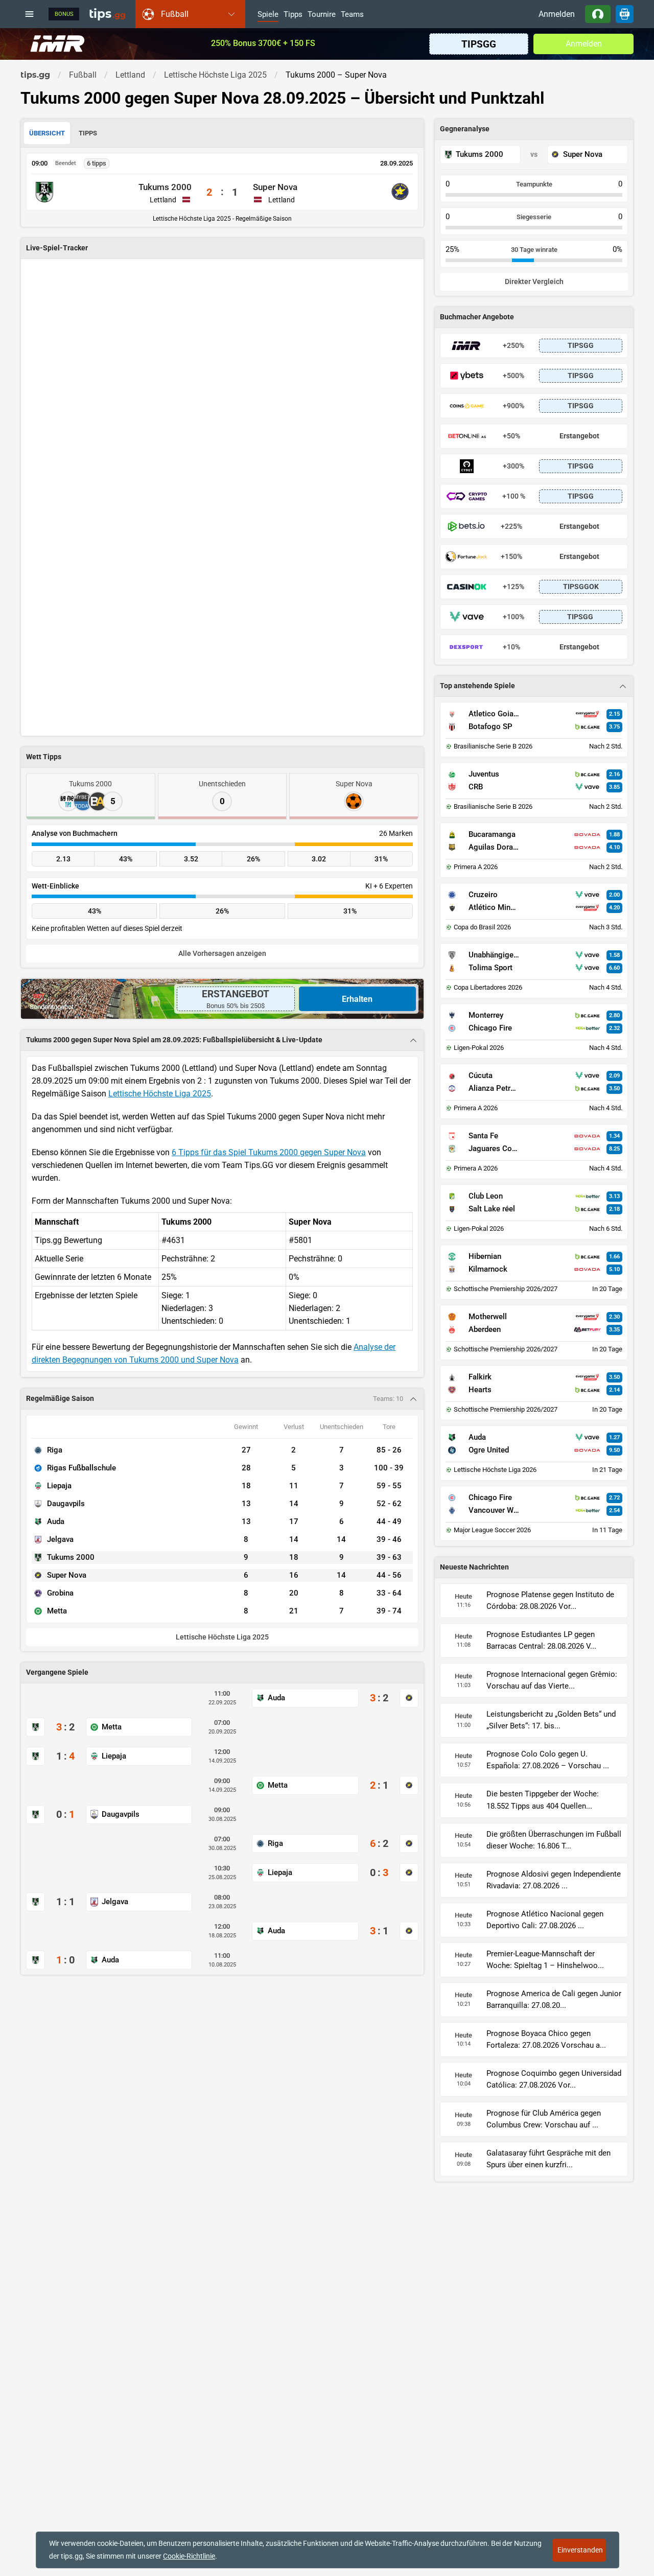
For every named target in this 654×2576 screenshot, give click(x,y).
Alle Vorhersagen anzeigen (222, 954)
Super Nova (275, 187)
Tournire (322, 15)
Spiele (268, 15)
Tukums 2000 (165, 187)
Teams (352, 15)
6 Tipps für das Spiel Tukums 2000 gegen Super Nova (269, 1152)
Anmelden (557, 14)
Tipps (293, 15)
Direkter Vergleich (534, 282)
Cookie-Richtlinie (189, 2556)
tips (107, 14)
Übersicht (47, 133)
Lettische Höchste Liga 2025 (160, 1094)
